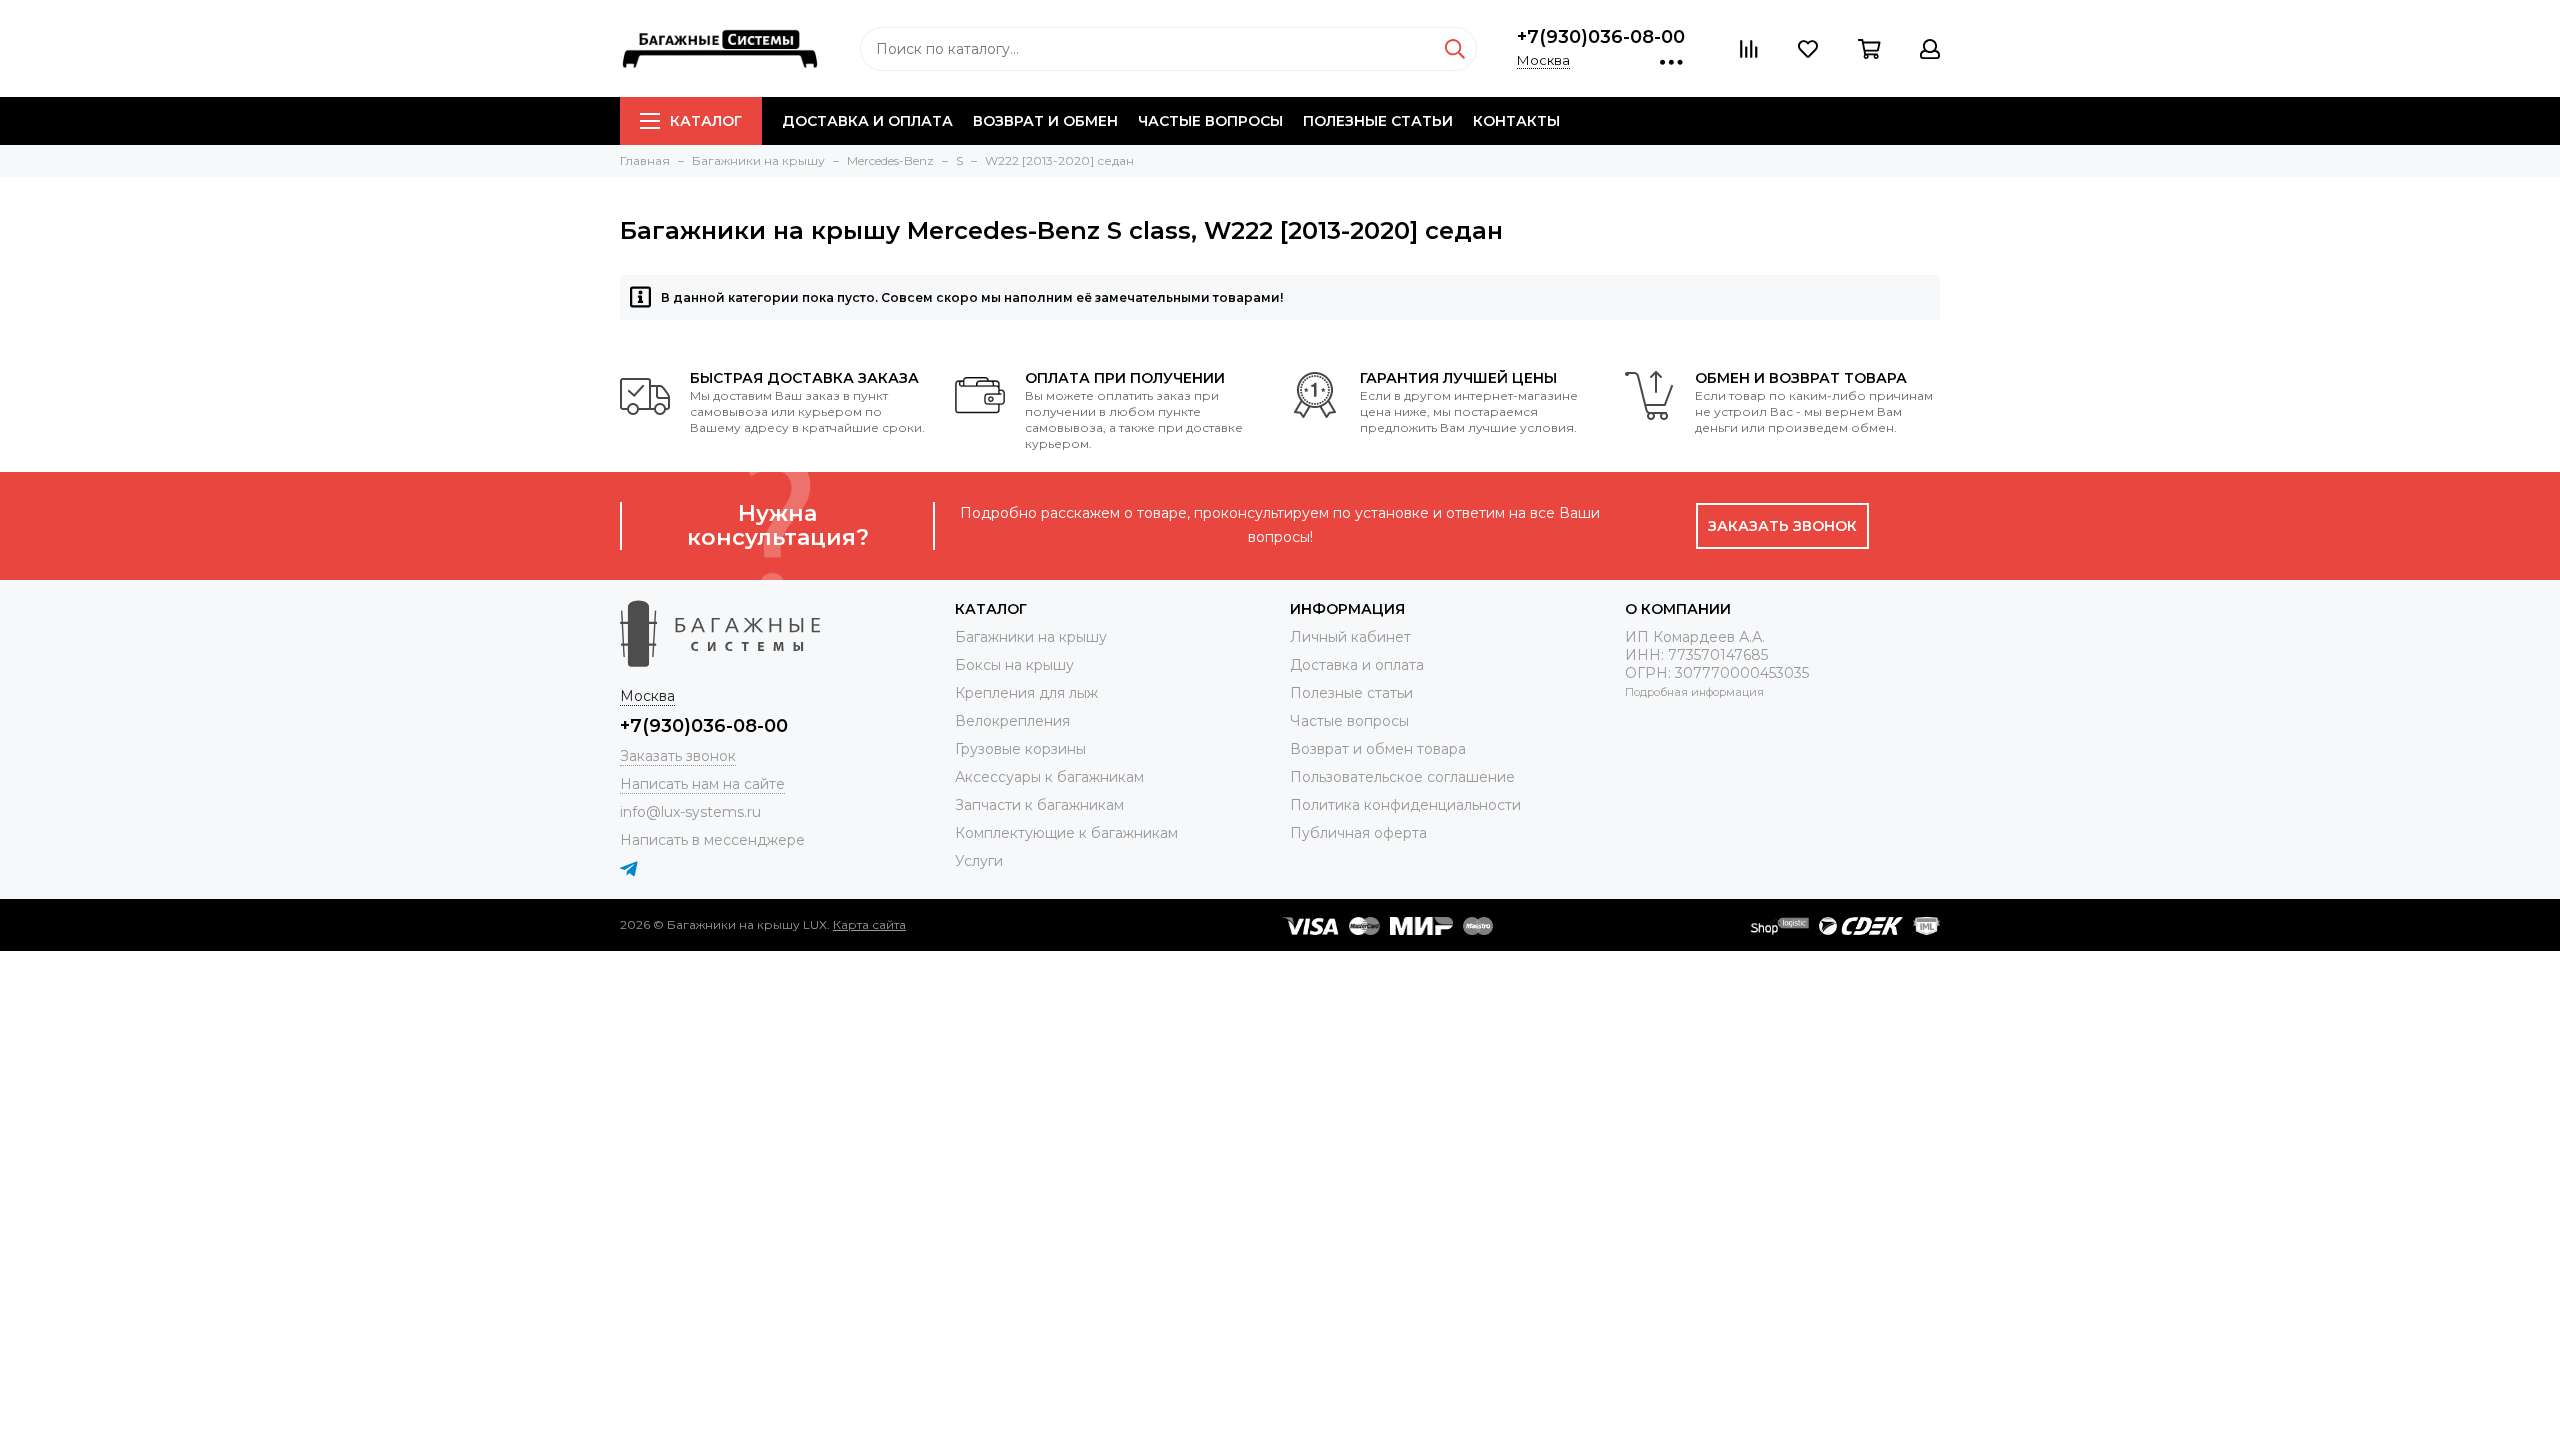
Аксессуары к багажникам (1049, 777)
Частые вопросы (1210, 121)
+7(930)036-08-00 (1601, 37)
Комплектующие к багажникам (1066, 833)
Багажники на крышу (1031, 637)
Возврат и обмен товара (1378, 749)
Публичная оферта (1358, 833)
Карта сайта (869, 924)
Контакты (1516, 121)
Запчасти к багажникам (1039, 805)
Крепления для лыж (1026, 693)
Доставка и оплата (867, 121)
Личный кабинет (1350, 637)
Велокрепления (1012, 721)
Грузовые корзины (1020, 749)
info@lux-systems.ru (690, 812)
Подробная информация (1694, 692)
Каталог (706, 121)
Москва (1543, 60)
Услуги (979, 861)
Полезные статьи (1378, 121)
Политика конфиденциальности (1405, 805)
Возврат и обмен (1045, 121)
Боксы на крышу (1014, 665)
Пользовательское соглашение (1402, 777)
